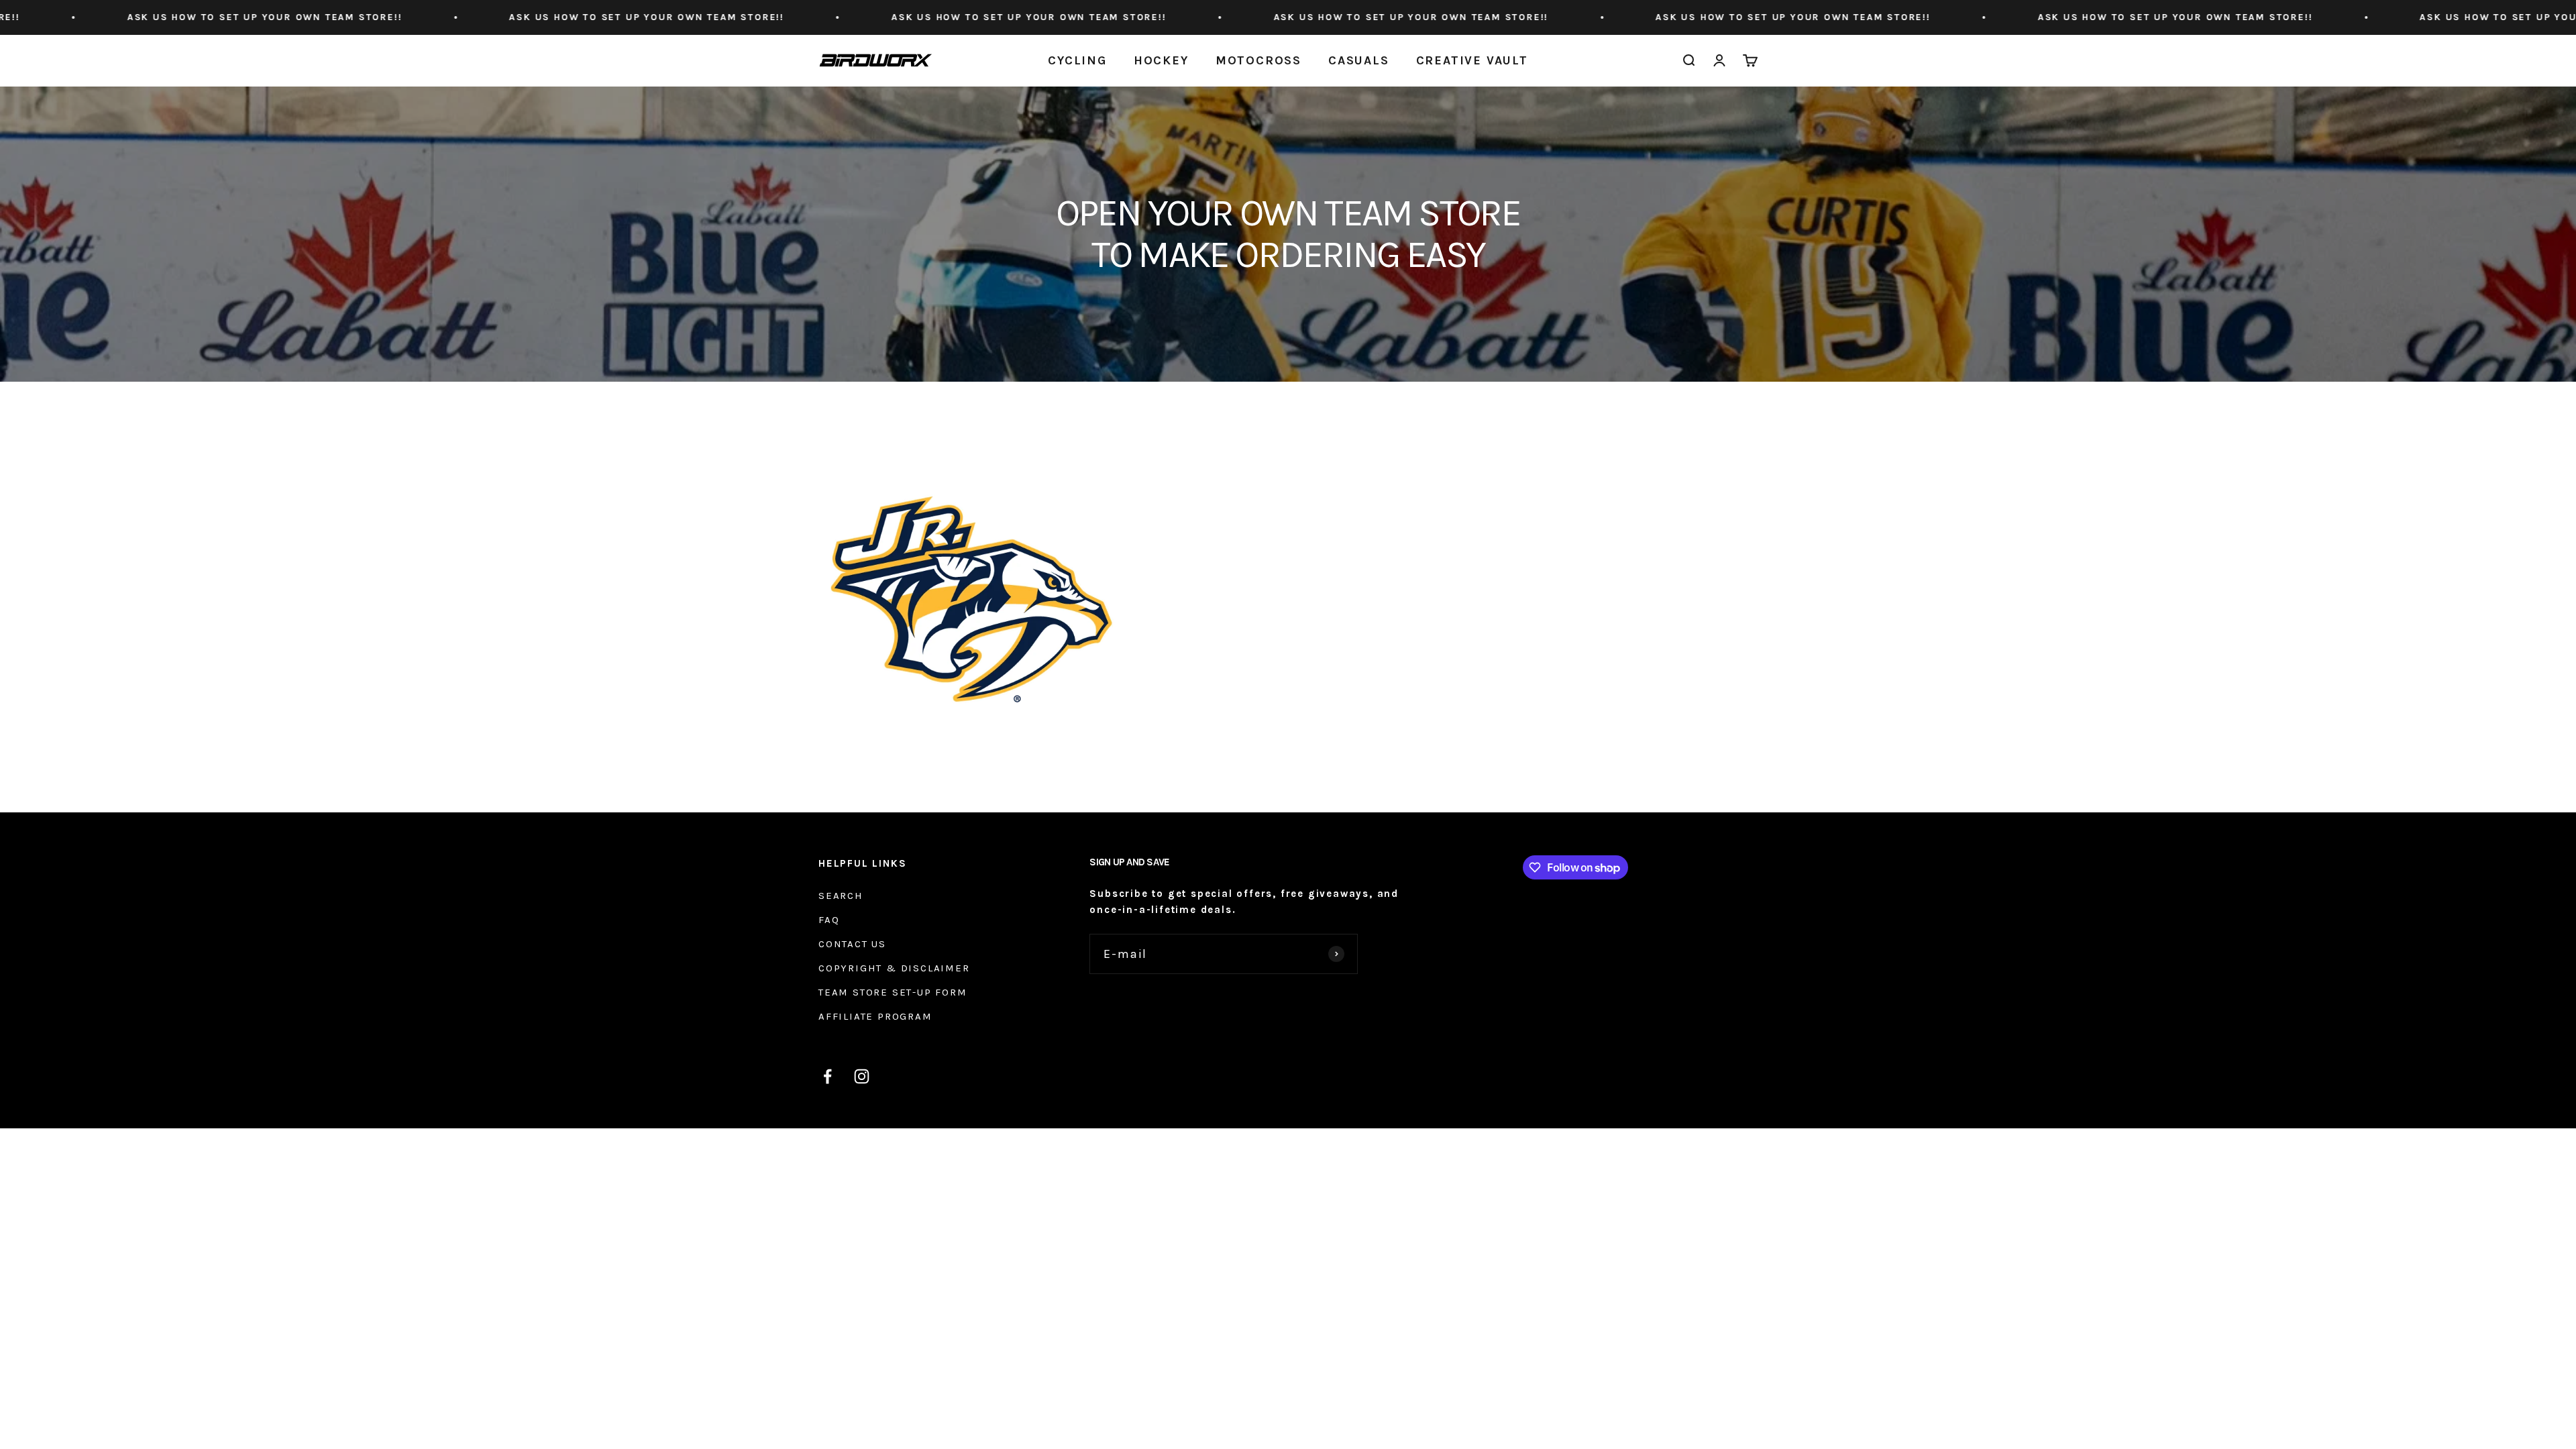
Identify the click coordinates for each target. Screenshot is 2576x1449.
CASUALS (1359, 60)
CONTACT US (852, 944)
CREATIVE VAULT (1472, 60)
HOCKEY (1161, 60)
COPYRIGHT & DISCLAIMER (894, 968)
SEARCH (841, 896)
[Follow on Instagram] (862, 1076)
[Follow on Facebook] (827, 1076)
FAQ (829, 920)
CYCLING (1077, 60)
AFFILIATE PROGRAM (875, 1016)
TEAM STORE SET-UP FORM (893, 992)
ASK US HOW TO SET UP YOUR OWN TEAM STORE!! (289, 17)
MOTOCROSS (1258, 60)
